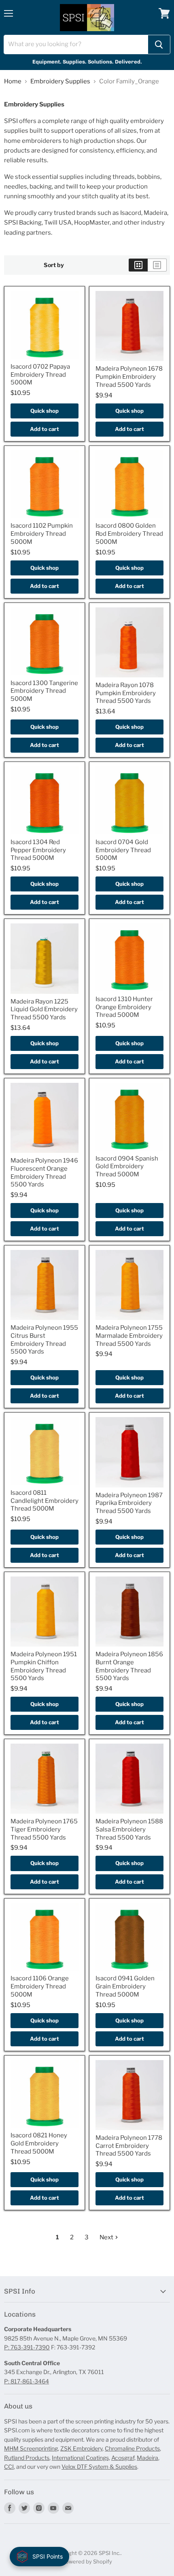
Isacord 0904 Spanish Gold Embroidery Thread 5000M (127, 1166)
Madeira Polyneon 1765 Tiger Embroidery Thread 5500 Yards (44, 1829)
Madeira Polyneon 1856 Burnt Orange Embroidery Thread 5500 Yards (129, 1666)
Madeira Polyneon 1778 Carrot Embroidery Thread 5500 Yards (129, 2146)
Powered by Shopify (87, 2561)
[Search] (159, 45)
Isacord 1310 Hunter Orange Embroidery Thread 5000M (124, 1007)
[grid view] (138, 265)
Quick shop (45, 411)
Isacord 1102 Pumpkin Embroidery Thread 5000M (42, 534)
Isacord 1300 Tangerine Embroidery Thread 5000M (44, 691)
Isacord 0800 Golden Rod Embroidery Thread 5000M (129, 534)
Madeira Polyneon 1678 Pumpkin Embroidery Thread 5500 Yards (129, 377)
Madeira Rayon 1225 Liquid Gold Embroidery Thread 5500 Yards (44, 1009)
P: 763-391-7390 (27, 2347)
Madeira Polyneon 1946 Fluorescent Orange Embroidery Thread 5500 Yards (44, 1172)
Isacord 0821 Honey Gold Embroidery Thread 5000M (39, 2143)
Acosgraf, (123, 2458)
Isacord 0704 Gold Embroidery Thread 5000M (123, 850)
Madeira (147, 2458)
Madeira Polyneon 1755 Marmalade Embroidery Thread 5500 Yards (129, 1336)
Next (107, 2237)
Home (13, 82)
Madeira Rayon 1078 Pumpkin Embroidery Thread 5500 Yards (126, 693)
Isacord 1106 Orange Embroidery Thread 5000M (40, 1986)
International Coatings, (81, 2458)
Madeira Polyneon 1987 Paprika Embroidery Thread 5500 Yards (129, 1503)
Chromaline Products (132, 2448)
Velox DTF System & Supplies (99, 2467)
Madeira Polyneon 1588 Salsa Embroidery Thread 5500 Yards (129, 1829)
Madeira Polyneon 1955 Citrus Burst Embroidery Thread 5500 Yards (44, 1340)
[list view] (157, 265)
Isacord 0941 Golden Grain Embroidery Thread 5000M (125, 1986)
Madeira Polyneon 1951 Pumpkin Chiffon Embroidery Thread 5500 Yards (44, 1666)
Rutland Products (27, 2458)
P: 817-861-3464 (27, 2381)
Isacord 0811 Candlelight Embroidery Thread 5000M (45, 1501)
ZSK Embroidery (81, 2448)
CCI (9, 2467)
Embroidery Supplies (60, 82)
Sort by (54, 265)
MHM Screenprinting (31, 2448)
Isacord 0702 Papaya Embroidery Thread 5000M (40, 375)
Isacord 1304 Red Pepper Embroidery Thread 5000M (38, 850)
